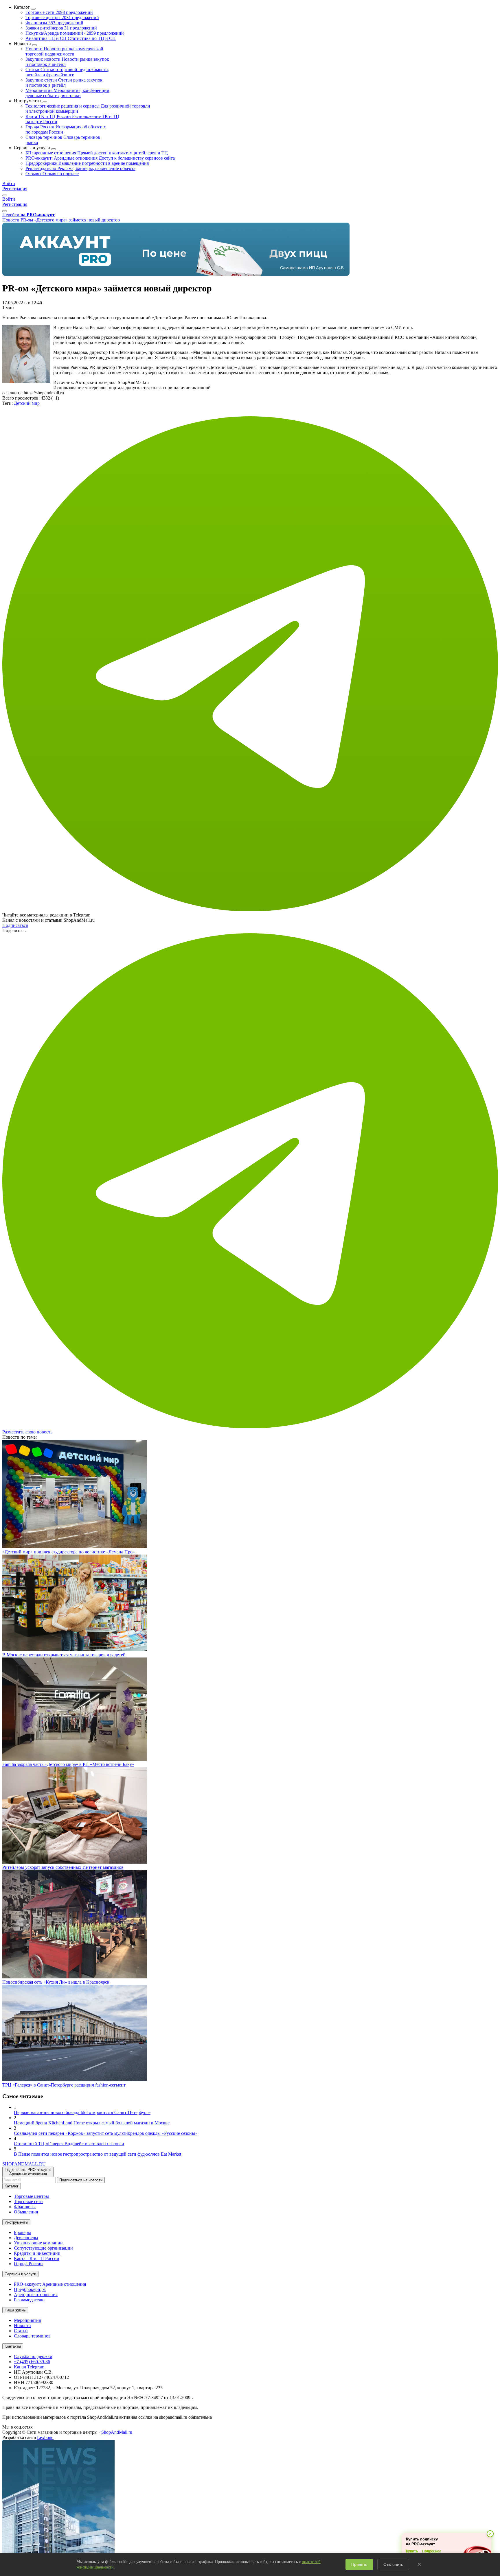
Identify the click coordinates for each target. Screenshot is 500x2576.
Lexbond (45, 2437)
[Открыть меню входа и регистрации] (5, 195)
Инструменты (16, 2222)
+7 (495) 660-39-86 (32, 2362)
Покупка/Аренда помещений (75, 33)
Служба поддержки (33, 2356)
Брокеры (22, 2232)
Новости (64, 51)
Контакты (13, 2346)
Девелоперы (26, 2238)
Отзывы (52, 174)
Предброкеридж (87, 163)
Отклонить (393, 2564)
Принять (359, 2564)
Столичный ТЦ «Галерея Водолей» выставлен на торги (69, 2144)
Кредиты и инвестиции (37, 2253)
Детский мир (27, 403)
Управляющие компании (38, 2243)
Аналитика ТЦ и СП (71, 38)
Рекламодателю (80, 168)
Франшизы (54, 23)
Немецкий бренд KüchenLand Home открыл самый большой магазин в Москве (92, 2123)
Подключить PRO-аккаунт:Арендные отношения (28, 2172)
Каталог (12, 2186)
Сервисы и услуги (20, 2274)
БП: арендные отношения (97, 153)
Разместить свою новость (27, 1432)
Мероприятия (68, 93)
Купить (412, 2551)
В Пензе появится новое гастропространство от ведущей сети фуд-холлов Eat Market (98, 2154)
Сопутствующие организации (43, 2248)
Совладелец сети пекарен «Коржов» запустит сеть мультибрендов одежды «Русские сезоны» (106, 2133)
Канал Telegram (29, 2367)
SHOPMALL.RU (24, 2164)
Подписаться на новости (81, 2180)
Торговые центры (62, 17)
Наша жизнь (15, 2310)
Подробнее (432, 2551)
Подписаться (15, 925)
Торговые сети (59, 12)
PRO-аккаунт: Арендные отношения (100, 158)
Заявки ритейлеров (61, 28)
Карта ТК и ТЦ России (37, 2258)
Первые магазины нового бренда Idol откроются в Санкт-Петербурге (82, 2112)
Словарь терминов (32, 2336)
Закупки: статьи (64, 83)
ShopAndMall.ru (117, 2432)
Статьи (67, 72)
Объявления (26, 2212)
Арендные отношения (36, 2295)
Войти (9, 183)
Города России (28, 2264)
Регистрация (15, 189)
